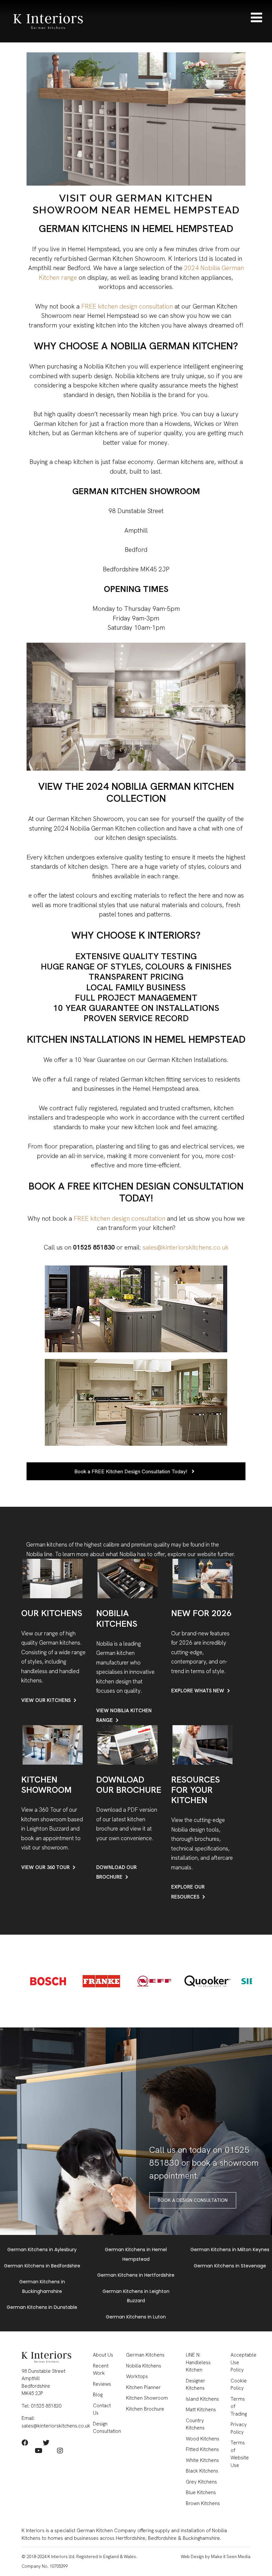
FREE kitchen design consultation (128, 306)
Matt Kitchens (201, 2410)
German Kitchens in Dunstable (42, 2307)
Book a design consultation (193, 2200)
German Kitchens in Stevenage (230, 2266)
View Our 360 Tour (45, 1867)
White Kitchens (202, 2460)
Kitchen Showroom (147, 2398)
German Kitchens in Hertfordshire (136, 2275)
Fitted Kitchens (202, 2449)
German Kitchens (145, 2355)
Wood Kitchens (203, 2439)
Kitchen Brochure (145, 2409)
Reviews (102, 2384)
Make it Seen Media (231, 2557)
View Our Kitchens (46, 1700)
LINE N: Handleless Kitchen (198, 2362)
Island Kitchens (202, 2399)
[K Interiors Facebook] (25, 2443)
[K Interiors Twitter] (46, 2443)
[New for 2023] (203, 1578)
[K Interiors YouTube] (39, 2451)
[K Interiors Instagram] (60, 2451)
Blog (98, 2395)
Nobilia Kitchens (144, 2366)
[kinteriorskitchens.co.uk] (48, 20)
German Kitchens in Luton (136, 2317)
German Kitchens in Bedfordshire (42, 2266)
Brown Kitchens (203, 2503)
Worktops (137, 2376)
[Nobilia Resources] (203, 1744)
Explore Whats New (198, 1691)
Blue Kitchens (201, 2492)
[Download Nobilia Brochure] (128, 1744)
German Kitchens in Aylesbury (42, 2250)
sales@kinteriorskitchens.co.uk (186, 1247)
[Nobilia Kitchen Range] (128, 1578)
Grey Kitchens (201, 2482)
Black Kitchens (202, 2471)
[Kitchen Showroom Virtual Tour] (53, 1744)
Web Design (192, 2557)
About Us (103, 2355)
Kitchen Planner (143, 2387)
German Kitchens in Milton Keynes (230, 2250)
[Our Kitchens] (53, 1578)
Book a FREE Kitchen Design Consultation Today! (131, 1471)
